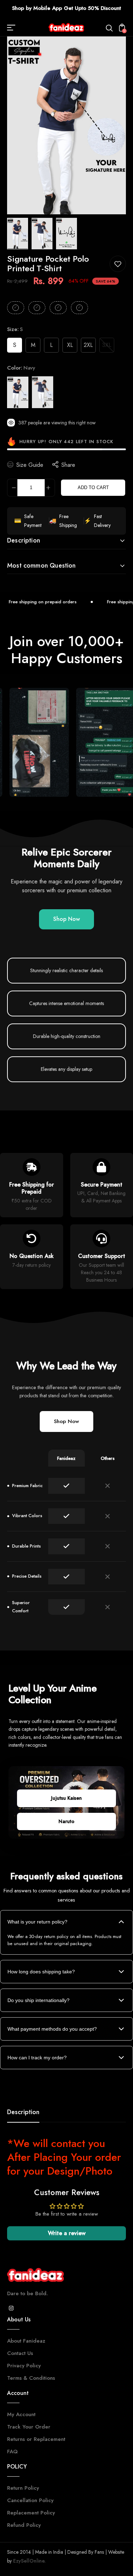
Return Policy (23, 2488)
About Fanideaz (26, 2341)
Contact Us (20, 2353)
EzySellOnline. (29, 2561)
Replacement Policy (31, 2513)
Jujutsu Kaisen (66, 1798)
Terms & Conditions (31, 2378)
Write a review (67, 2233)
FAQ (12, 2452)
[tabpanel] (19, 234)
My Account (21, 2414)
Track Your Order (29, 2427)
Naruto (66, 1821)
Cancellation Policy (30, 2500)
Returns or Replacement (36, 2439)
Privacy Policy (24, 2366)
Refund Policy (24, 2525)
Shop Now (66, 919)
